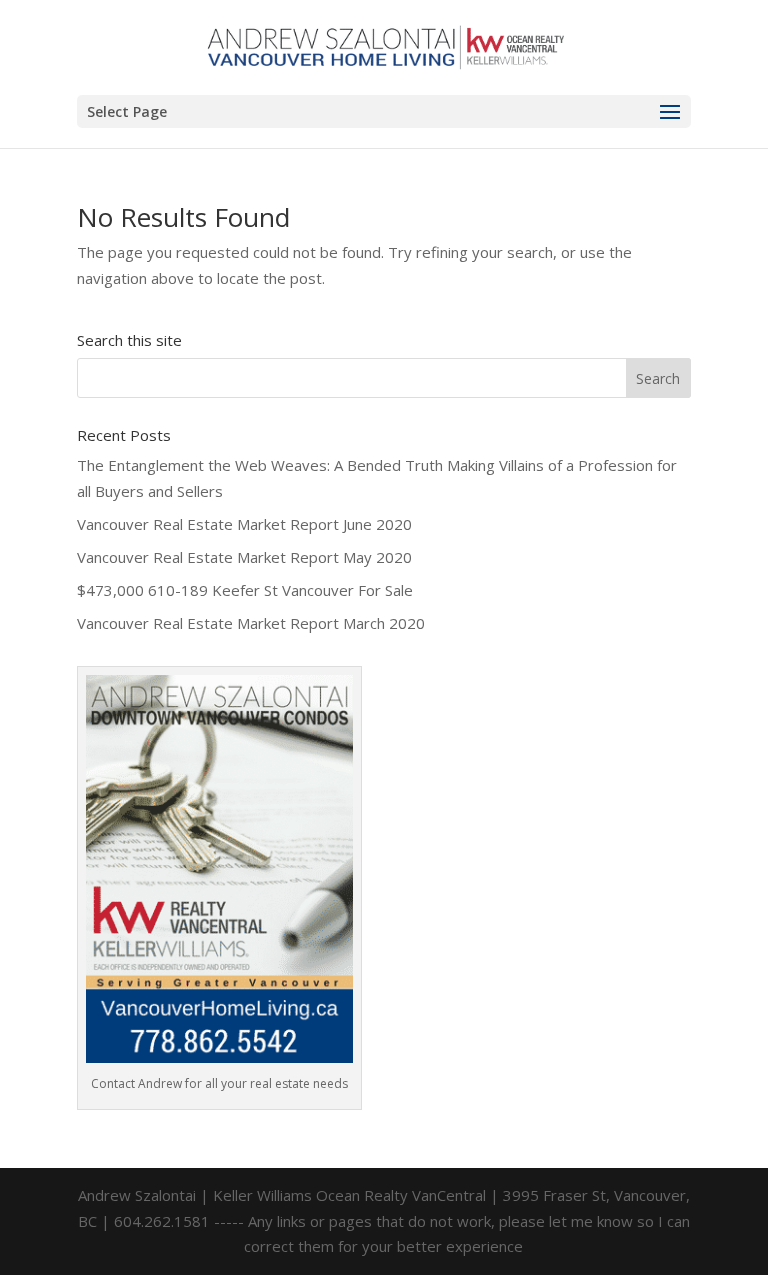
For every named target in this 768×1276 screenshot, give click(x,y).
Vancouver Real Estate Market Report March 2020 (251, 623)
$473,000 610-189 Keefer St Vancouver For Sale (245, 590)
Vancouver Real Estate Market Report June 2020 (244, 524)
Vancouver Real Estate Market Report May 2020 (244, 557)
